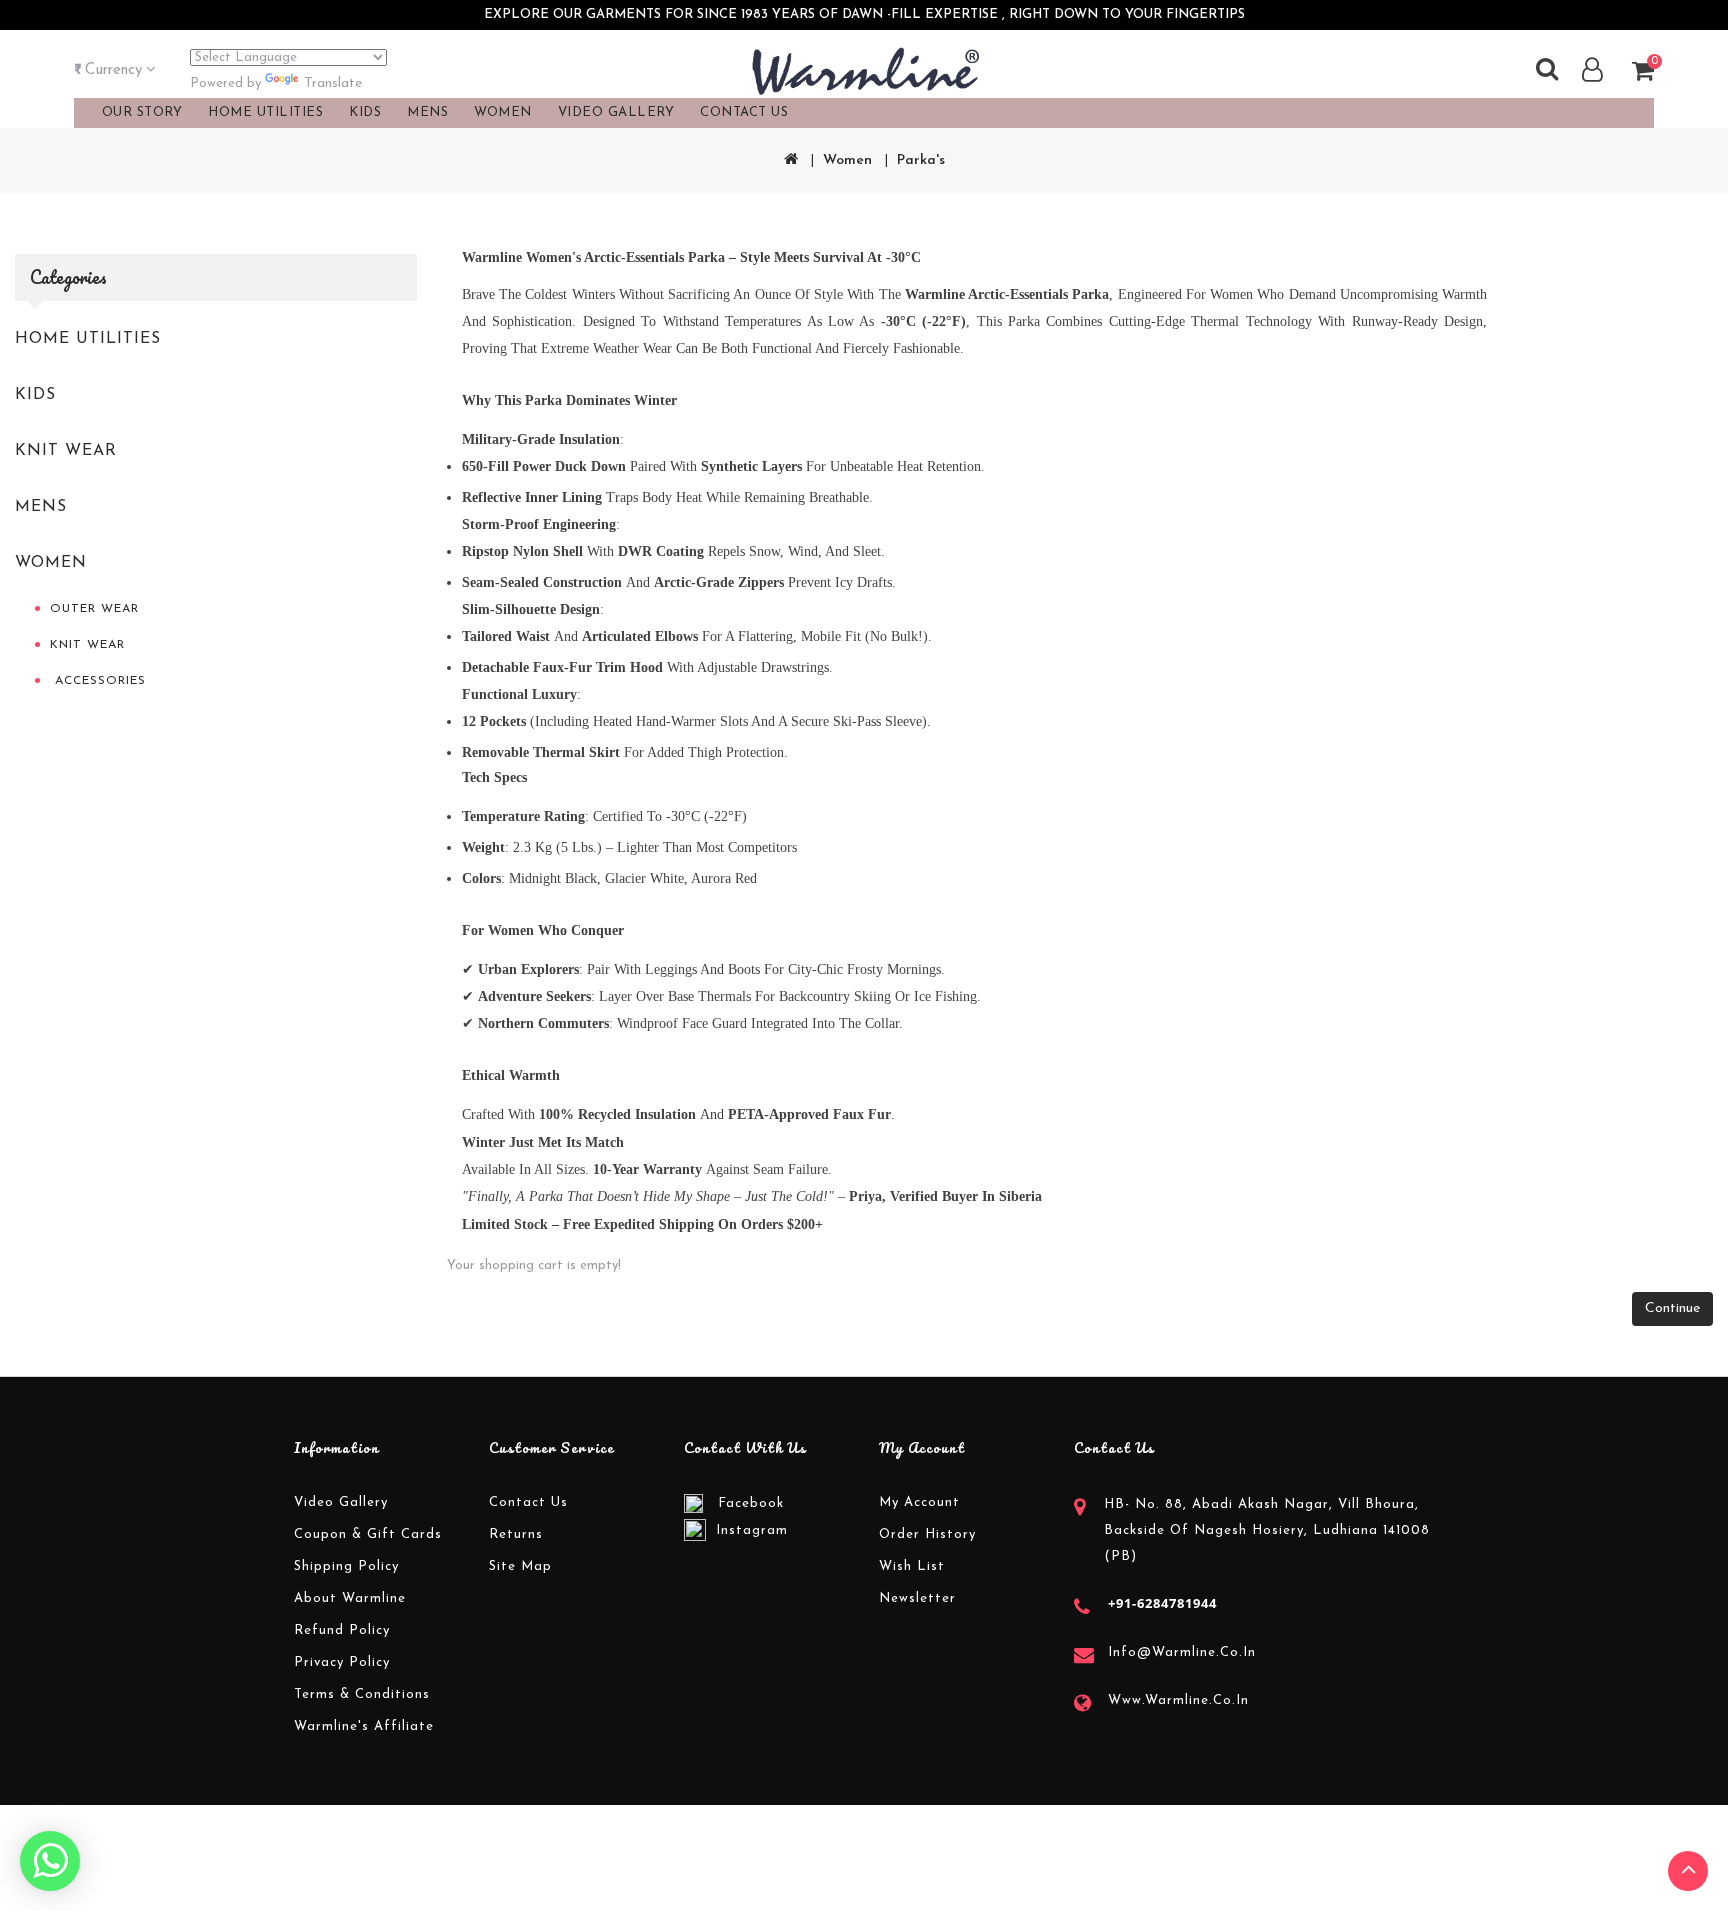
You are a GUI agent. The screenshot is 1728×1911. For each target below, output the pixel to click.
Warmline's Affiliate (364, 1726)
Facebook (751, 1503)
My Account (919, 1502)
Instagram (752, 1530)
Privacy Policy (342, 1662)
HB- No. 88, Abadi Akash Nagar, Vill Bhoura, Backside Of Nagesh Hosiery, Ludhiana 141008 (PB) (1267, 1530)
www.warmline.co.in (1178, 1700)
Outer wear (94, 609)
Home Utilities (88, 339)
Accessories (98, 681)
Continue (1672, 1308)
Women (847, 160)
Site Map (520, 1566)
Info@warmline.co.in (1182, 1652)
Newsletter (917, 1598)
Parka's (921, 160)
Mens (41, 507)
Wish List (912, 1566)
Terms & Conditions (362, 1694)
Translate (333, 83)
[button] (115, 71)
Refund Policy (342, 1630)
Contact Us (744, 112)
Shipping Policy (346, 1566)
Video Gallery (616, 112)
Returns (516, 1534)
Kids (35, 395)
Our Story (142, 112)
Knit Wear (66, 451)
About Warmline (350, 1598)
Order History (927, 1534)
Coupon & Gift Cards (368, 1534)
